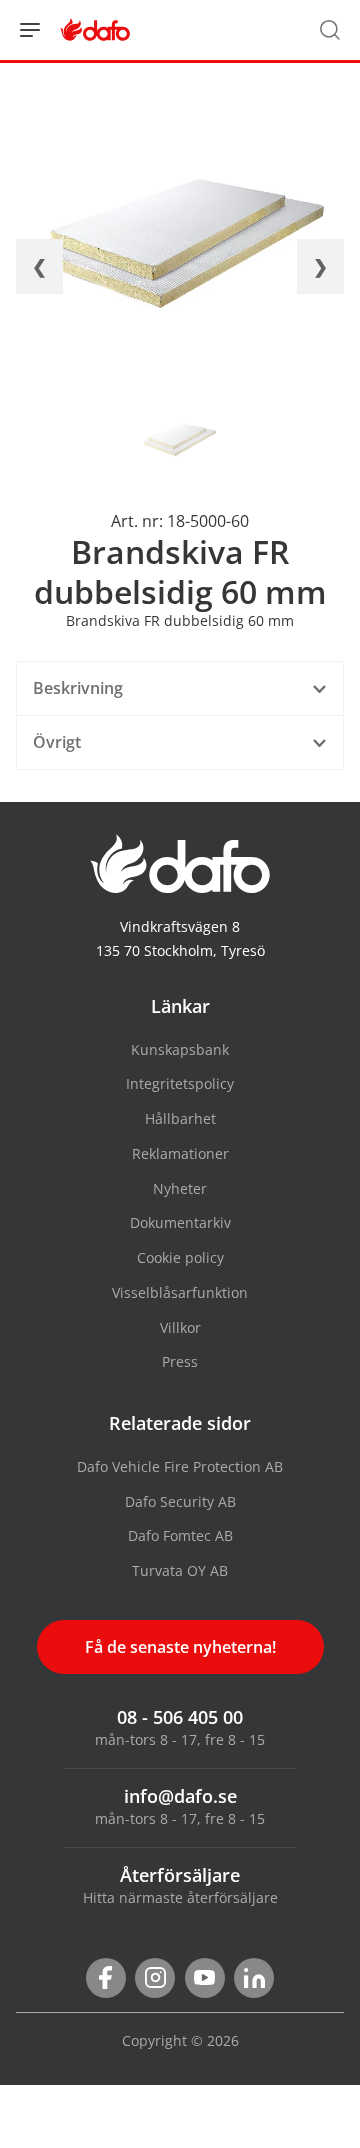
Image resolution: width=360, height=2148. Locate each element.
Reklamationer (180, 1153)
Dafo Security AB (180, 1501)
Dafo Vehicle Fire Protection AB (180, 1466)
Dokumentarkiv (180, 1222)
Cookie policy (180, 1257)
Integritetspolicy (180, 1083)
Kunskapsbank (180, 1049)
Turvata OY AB (180, 1570)
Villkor (180, 1327)
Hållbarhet (180, 1118)
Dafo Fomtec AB (180, 1535)
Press (180, 1361)
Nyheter (180, 1188)
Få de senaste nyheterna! (180, 1647)
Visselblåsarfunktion (180, 1292)
